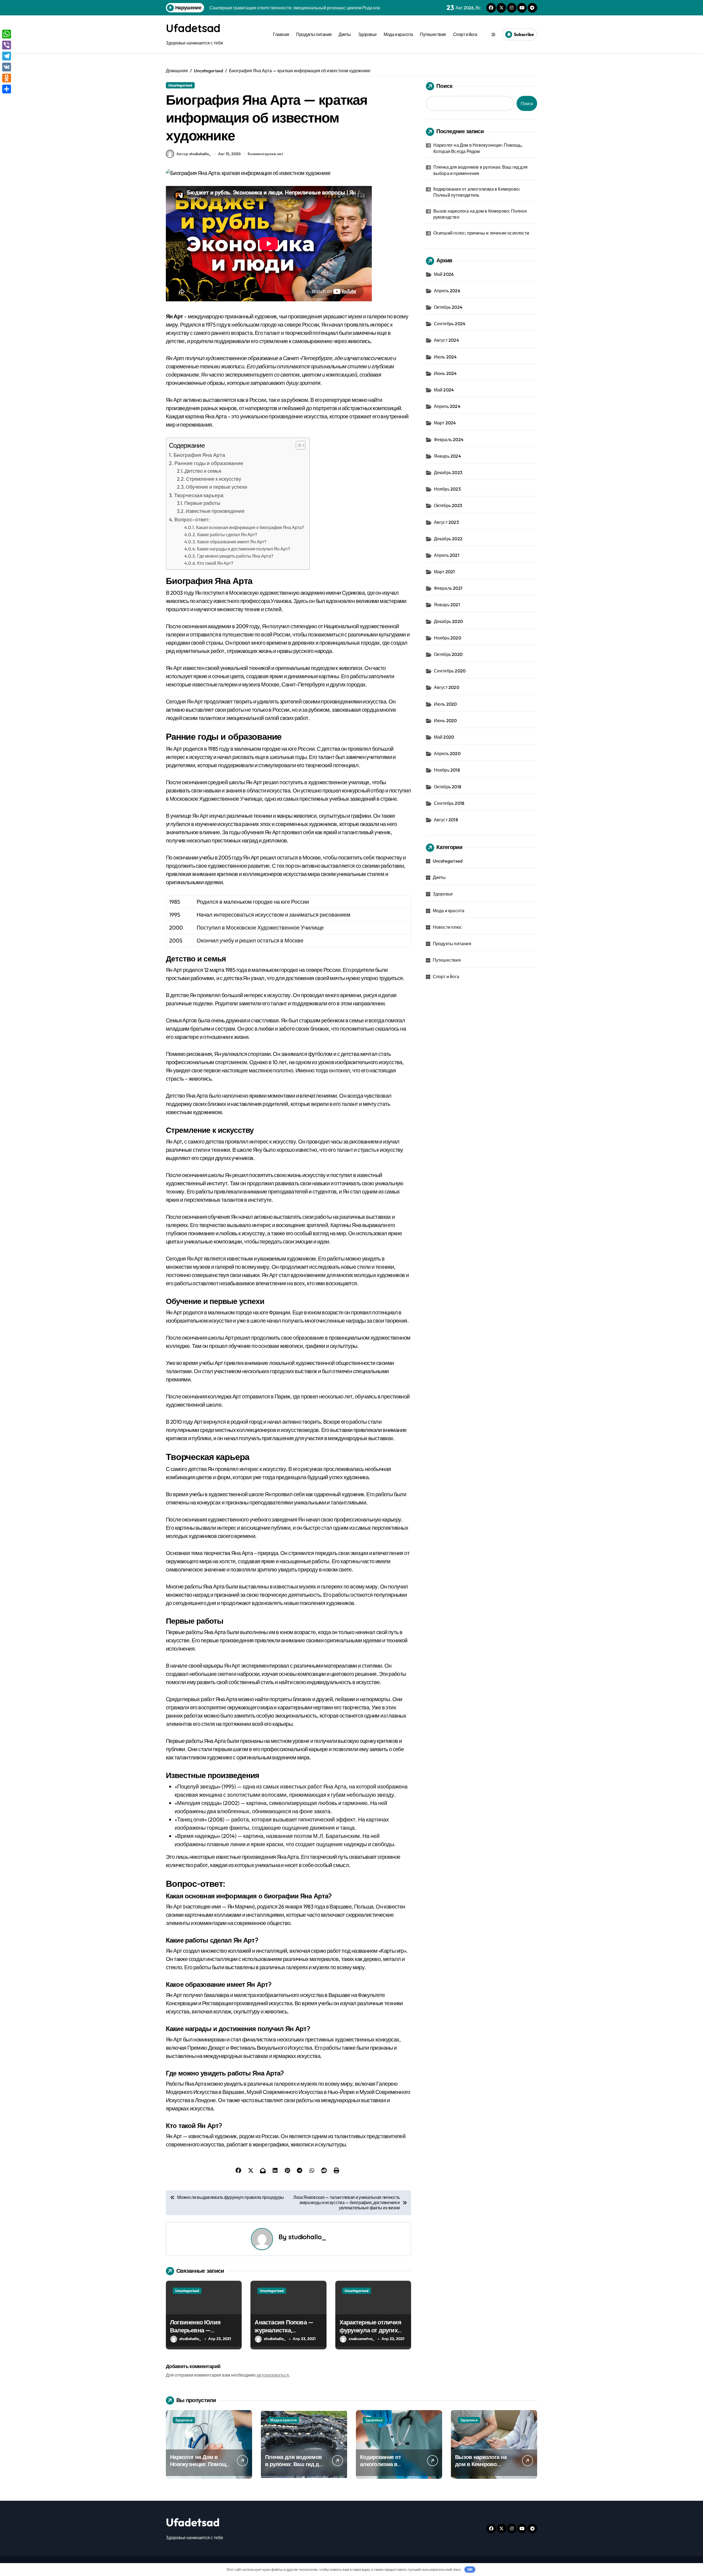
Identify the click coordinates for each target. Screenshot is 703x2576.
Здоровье (367, 34)
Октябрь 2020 (448, 654)
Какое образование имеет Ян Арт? (232, 542)
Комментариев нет (266, 154)
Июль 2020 (445, 704)
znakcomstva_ (362, 2339)
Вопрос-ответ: (192, 519)
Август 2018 (446, 820)
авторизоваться (273, 2375)
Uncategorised (180, 85)
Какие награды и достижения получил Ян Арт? (243, 549)
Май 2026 (444, 274)
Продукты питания (314, 34)
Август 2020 (447, 687)
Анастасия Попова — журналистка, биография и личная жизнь (284, 2334)
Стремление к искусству (214, 479)
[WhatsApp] (7, 34)
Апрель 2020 (447, 753)
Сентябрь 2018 (449, 803)
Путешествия (433, 34)
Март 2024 (445, 423)
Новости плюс (447, 927)
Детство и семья (203, 471)
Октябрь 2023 (448, 505)
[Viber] (7, 45)
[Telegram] (7, 56)
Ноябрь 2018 (447, 770)
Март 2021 (444, 572)
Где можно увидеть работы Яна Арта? (235, 556)
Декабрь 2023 (448, 472)
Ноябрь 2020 (447, 638)
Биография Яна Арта (199, 455)
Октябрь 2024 (448, 307)
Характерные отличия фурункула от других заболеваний (370, 2330)
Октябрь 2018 (448, 787)
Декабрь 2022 (448, 539)
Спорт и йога (465, 34)
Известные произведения (215, 511)
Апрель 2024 (447, 406)
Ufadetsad (193, 28)
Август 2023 (446, 522)
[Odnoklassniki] (7, 78)
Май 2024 (444, 390)
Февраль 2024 (449, 439)
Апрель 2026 (447, 291)
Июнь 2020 (445, 720)
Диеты (345, 34)
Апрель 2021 (447, 555)
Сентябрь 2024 (450, 324)
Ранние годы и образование (209, 463)
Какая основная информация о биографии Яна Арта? (250, 527)
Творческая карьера (199, 495)
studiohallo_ (307, 2237)
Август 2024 (447, 340)
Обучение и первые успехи (216, 487)
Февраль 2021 (448, 588)
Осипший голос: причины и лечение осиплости (481, 233)
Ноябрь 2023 (447, 489)
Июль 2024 (445, 357)
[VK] (7, 67)
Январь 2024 (447, 456)
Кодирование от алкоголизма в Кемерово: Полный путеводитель (477, 192)
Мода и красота (398, 34)
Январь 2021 (447, 605)
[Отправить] (7, 89)
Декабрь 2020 (448, 621)
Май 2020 (444, 737)
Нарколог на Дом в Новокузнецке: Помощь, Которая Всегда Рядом (478, 148)
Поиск (444, 86)
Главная (281, 34)
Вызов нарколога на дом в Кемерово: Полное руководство (480, 214)
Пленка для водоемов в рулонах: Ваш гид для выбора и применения (480, 170)
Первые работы (202, 503)
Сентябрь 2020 (450, 671)
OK (470, 2569)
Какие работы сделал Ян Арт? (227, 535)
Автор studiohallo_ (194, 154)
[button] (298, 445)
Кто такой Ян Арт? (215, 563)
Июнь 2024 (445, 373)
